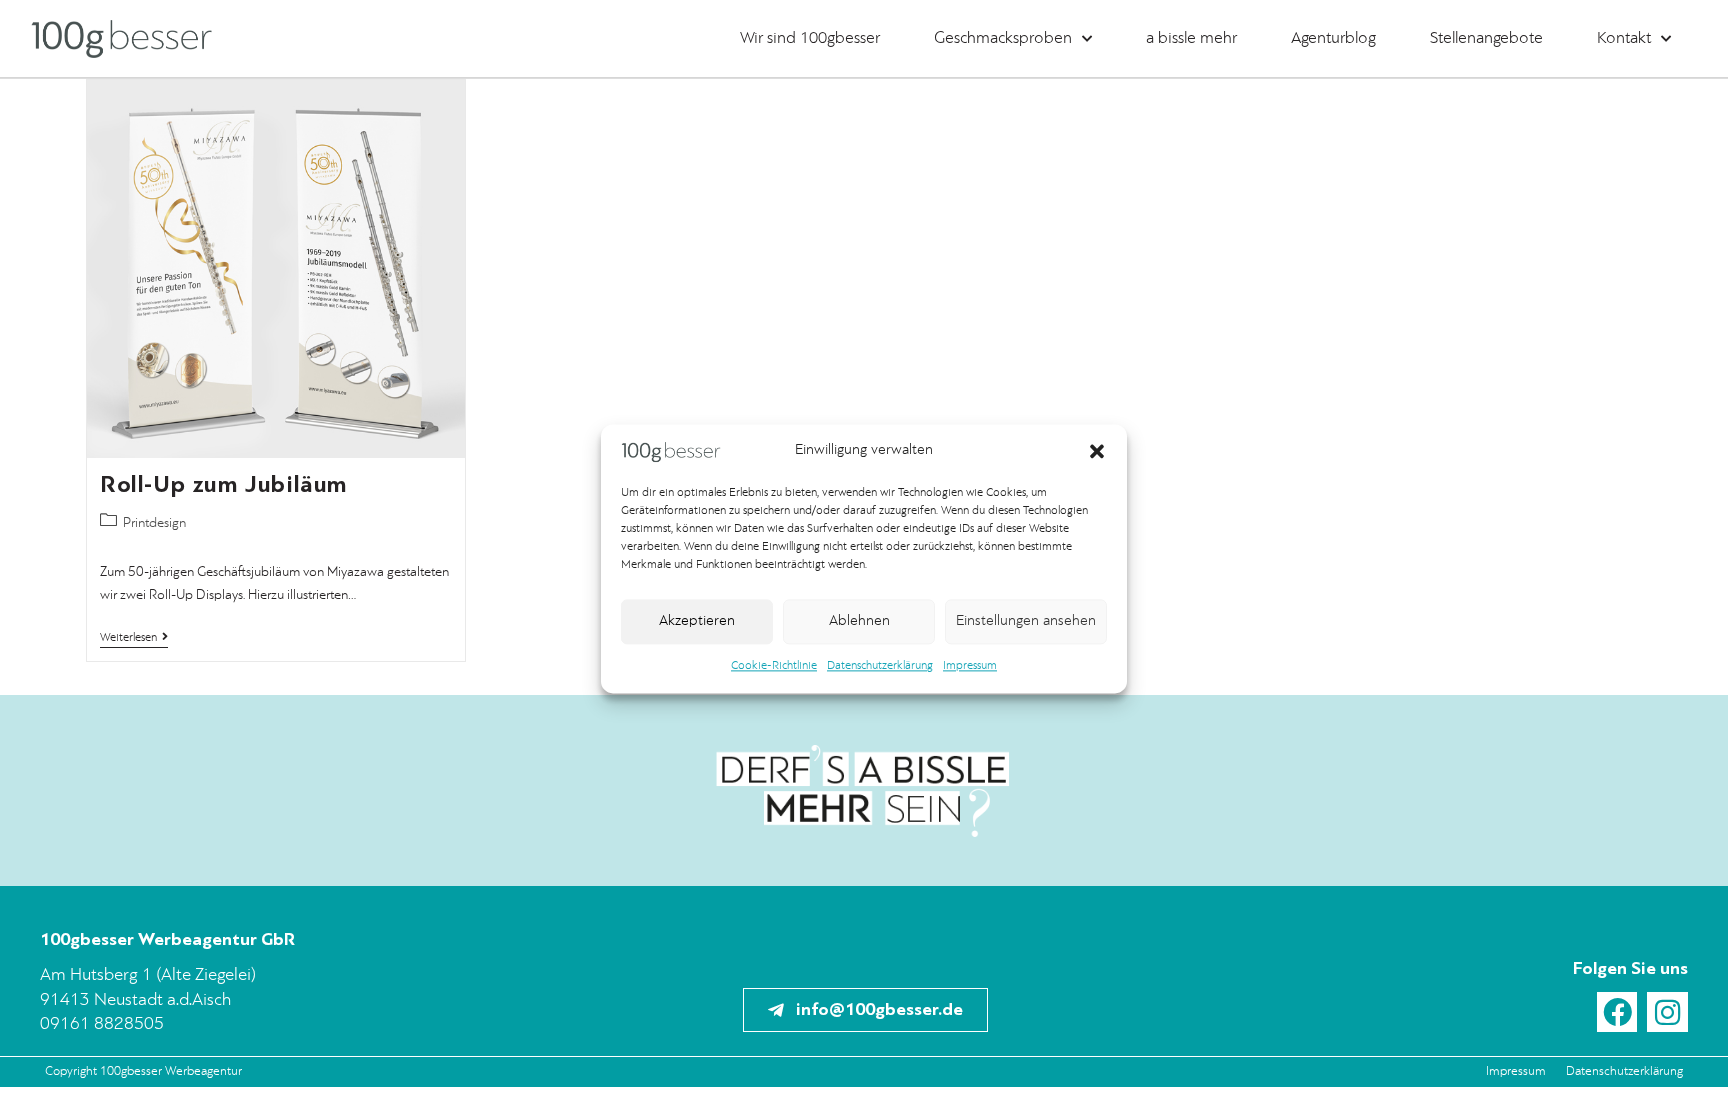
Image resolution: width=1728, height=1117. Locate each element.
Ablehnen (859, 621)
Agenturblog (1333, 38)
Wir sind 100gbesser (810, 38)
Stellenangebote (1486, 38)
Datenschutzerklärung (880, 667)
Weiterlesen (134, 637)
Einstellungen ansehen (1026, 621)
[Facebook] (1617, 1012)
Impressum (970, 667)
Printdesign (154, 523)
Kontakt (1624, 38)
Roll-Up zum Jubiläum (224, 484)
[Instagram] (1667, 1012)
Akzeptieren (697, 621)
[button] (1097, 452)
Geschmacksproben (1003, 38)
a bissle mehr (1191, 38)
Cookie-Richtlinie (774, 667)
